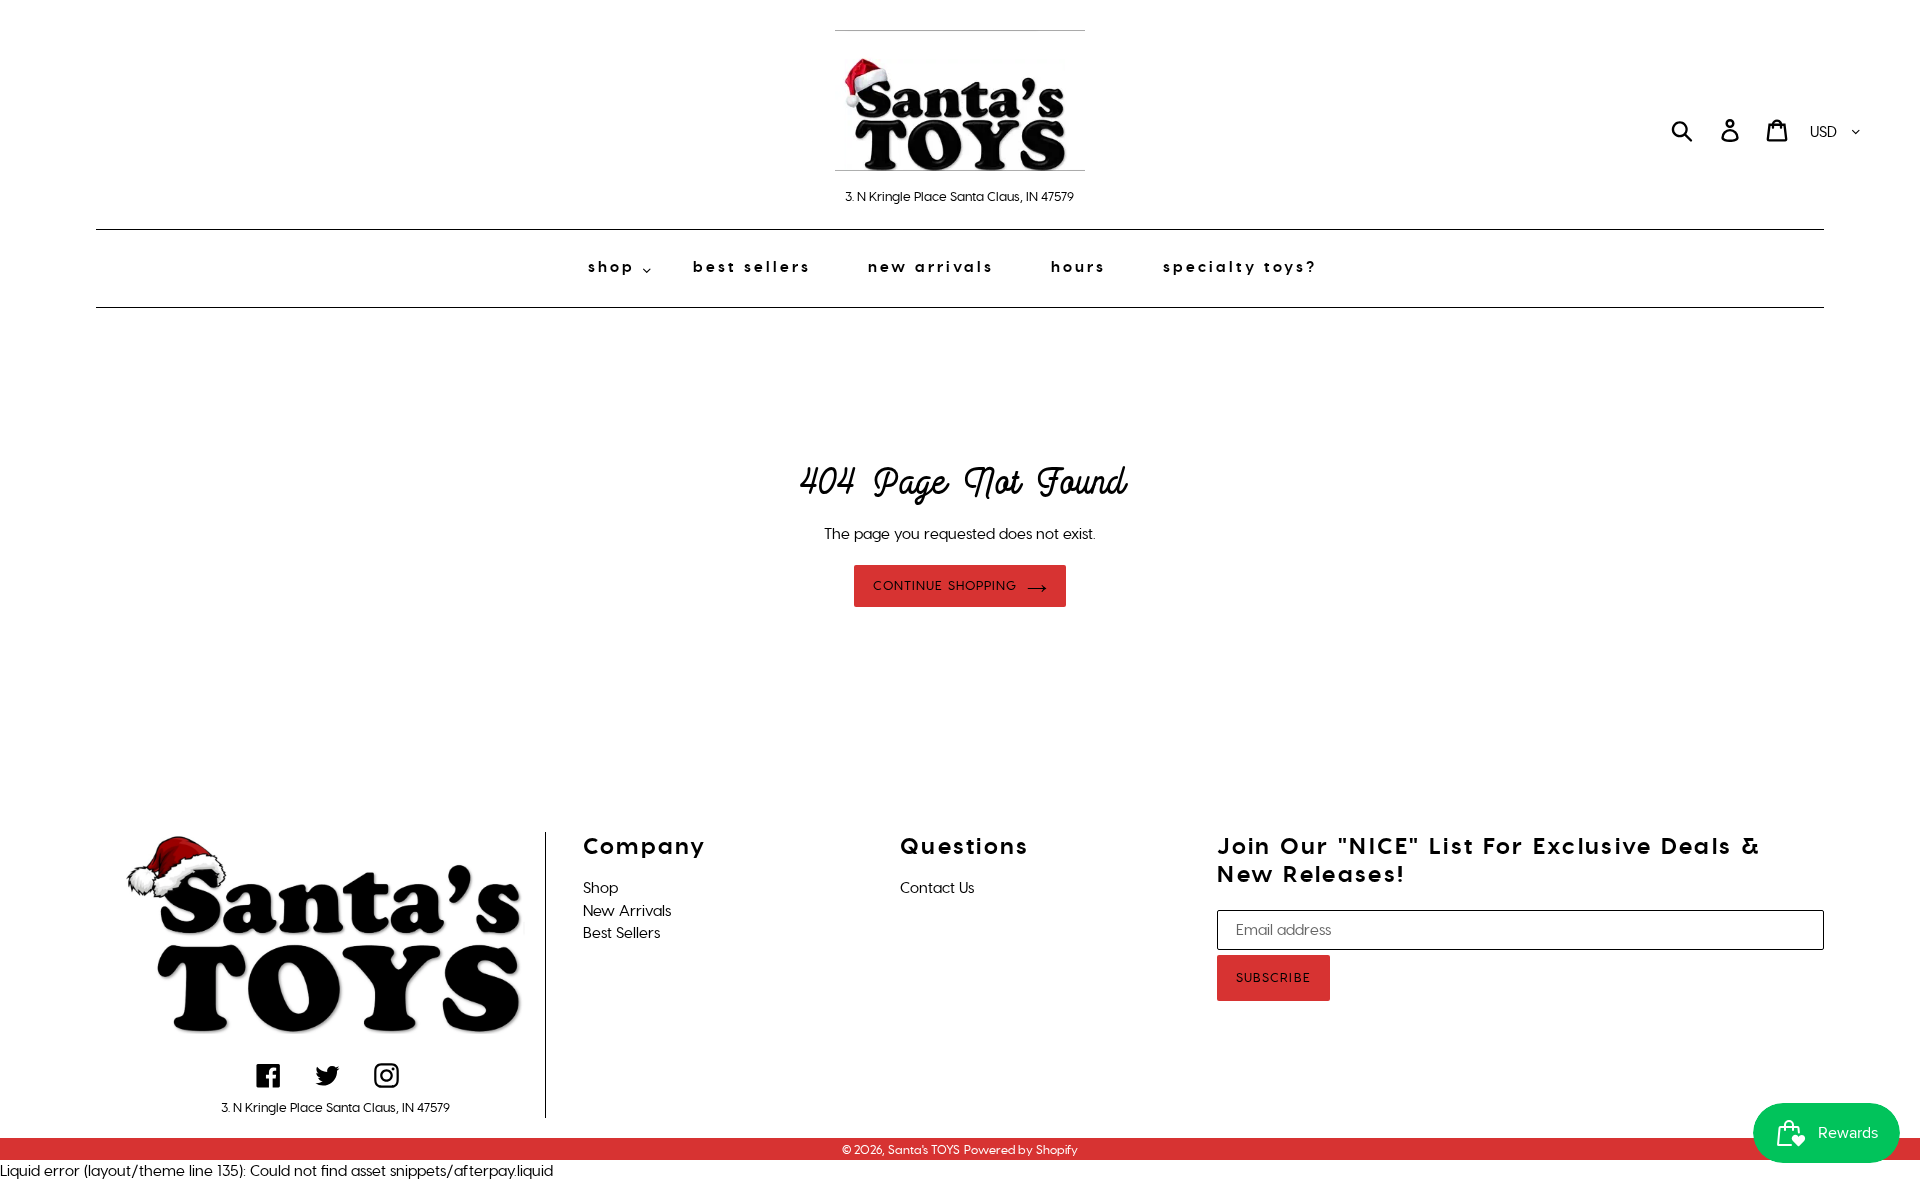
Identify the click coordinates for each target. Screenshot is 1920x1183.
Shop (600, 888)
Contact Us (937, 888)
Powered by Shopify (1021, 1150)
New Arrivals (627, 911)
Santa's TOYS (924, 1150)
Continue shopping (945, 585)
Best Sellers (621, 933)
